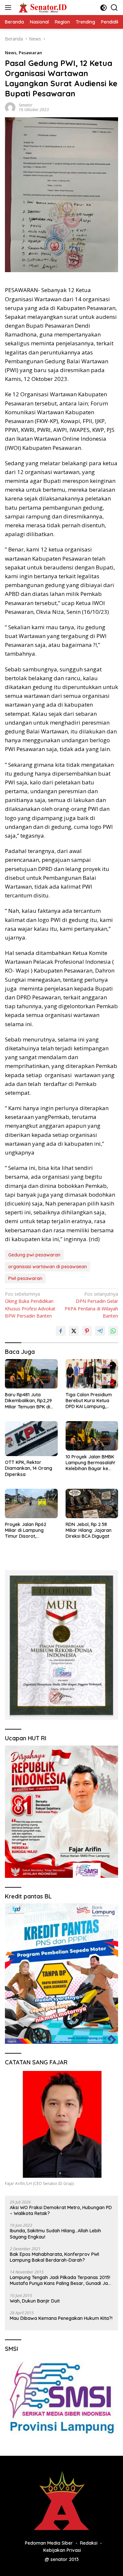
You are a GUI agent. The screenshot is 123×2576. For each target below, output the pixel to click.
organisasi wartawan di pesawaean (48, 1267)
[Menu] (9, 8)
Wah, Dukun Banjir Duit (35, 2301)
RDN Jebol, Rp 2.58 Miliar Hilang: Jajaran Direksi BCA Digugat (89, 1530)
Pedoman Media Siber (49, 2543)
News (11, 53)
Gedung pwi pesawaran (34, 1255)
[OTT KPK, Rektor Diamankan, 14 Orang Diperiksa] (31, 1439)
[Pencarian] (114, 8)
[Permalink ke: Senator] (10, 107)
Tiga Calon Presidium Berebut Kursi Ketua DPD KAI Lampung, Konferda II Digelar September (89, 1401)
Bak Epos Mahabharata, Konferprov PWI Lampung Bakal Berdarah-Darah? (54, 2257)
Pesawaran (30, 53)
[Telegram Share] (100, 1331)
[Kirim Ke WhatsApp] (113, 1331)
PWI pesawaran (25, 1278)
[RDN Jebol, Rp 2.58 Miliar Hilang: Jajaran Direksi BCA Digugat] (92, 1503)
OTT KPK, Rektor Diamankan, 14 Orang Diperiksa (29, 1468)
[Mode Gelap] (103, 8)
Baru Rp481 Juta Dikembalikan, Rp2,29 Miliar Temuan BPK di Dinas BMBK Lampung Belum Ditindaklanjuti (29, 1401)
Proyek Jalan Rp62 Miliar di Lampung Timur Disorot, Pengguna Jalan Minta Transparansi (29, 1530)
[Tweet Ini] (74, 1331)
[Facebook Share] (61, 1331)
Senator (26, 105)
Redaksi (89, 2543)
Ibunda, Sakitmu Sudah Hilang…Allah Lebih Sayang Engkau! (55, 2234)
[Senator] (42, 8)
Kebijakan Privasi (62, 2550)
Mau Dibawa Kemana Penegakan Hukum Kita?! (61, 2318)
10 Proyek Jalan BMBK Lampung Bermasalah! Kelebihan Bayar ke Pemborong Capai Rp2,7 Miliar (90, 1463)
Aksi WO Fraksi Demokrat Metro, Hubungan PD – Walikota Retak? (61, 2210)
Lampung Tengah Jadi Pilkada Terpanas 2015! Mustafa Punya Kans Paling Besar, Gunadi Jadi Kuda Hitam (61, 2280)
